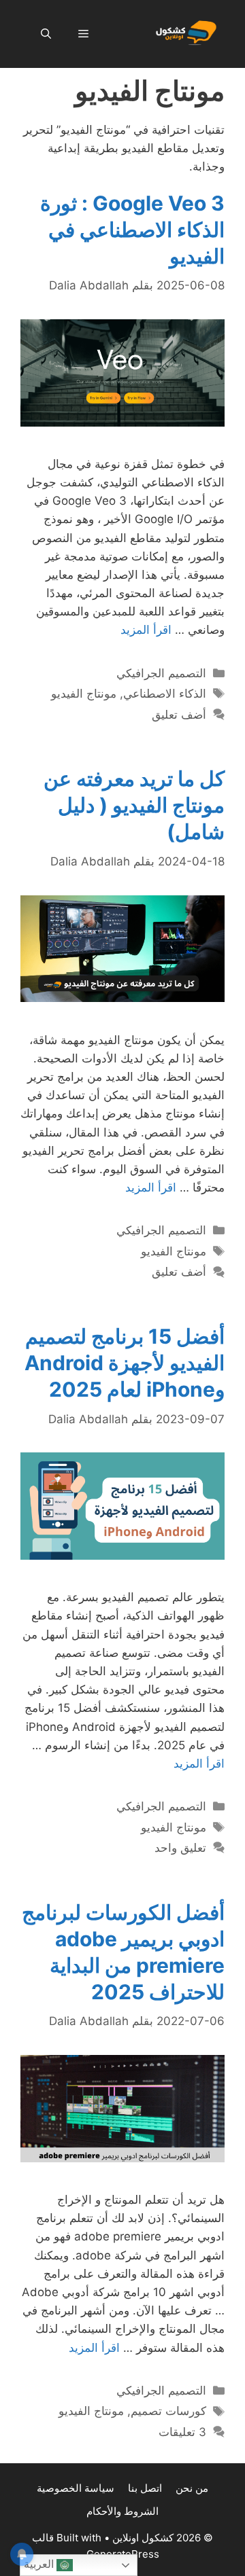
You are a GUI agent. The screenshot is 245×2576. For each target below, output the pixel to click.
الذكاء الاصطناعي (165, 694)
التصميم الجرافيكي (161, 673)
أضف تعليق (179, 715)
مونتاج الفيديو (84, 694)
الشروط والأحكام (122, 2511)
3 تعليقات (182, 2432)
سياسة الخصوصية (76, 2488)
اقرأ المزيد (146, 630)
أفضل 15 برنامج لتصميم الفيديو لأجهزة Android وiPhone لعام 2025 (125, 1363)
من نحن (192, 2488)
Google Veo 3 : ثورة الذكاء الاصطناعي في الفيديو (132, 230)
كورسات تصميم (168, 2411)
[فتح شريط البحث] (46, 34)
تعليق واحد (180, 1848)
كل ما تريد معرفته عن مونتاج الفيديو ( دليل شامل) (134, 805)
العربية (40, 2564)
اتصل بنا (145, 2488)
